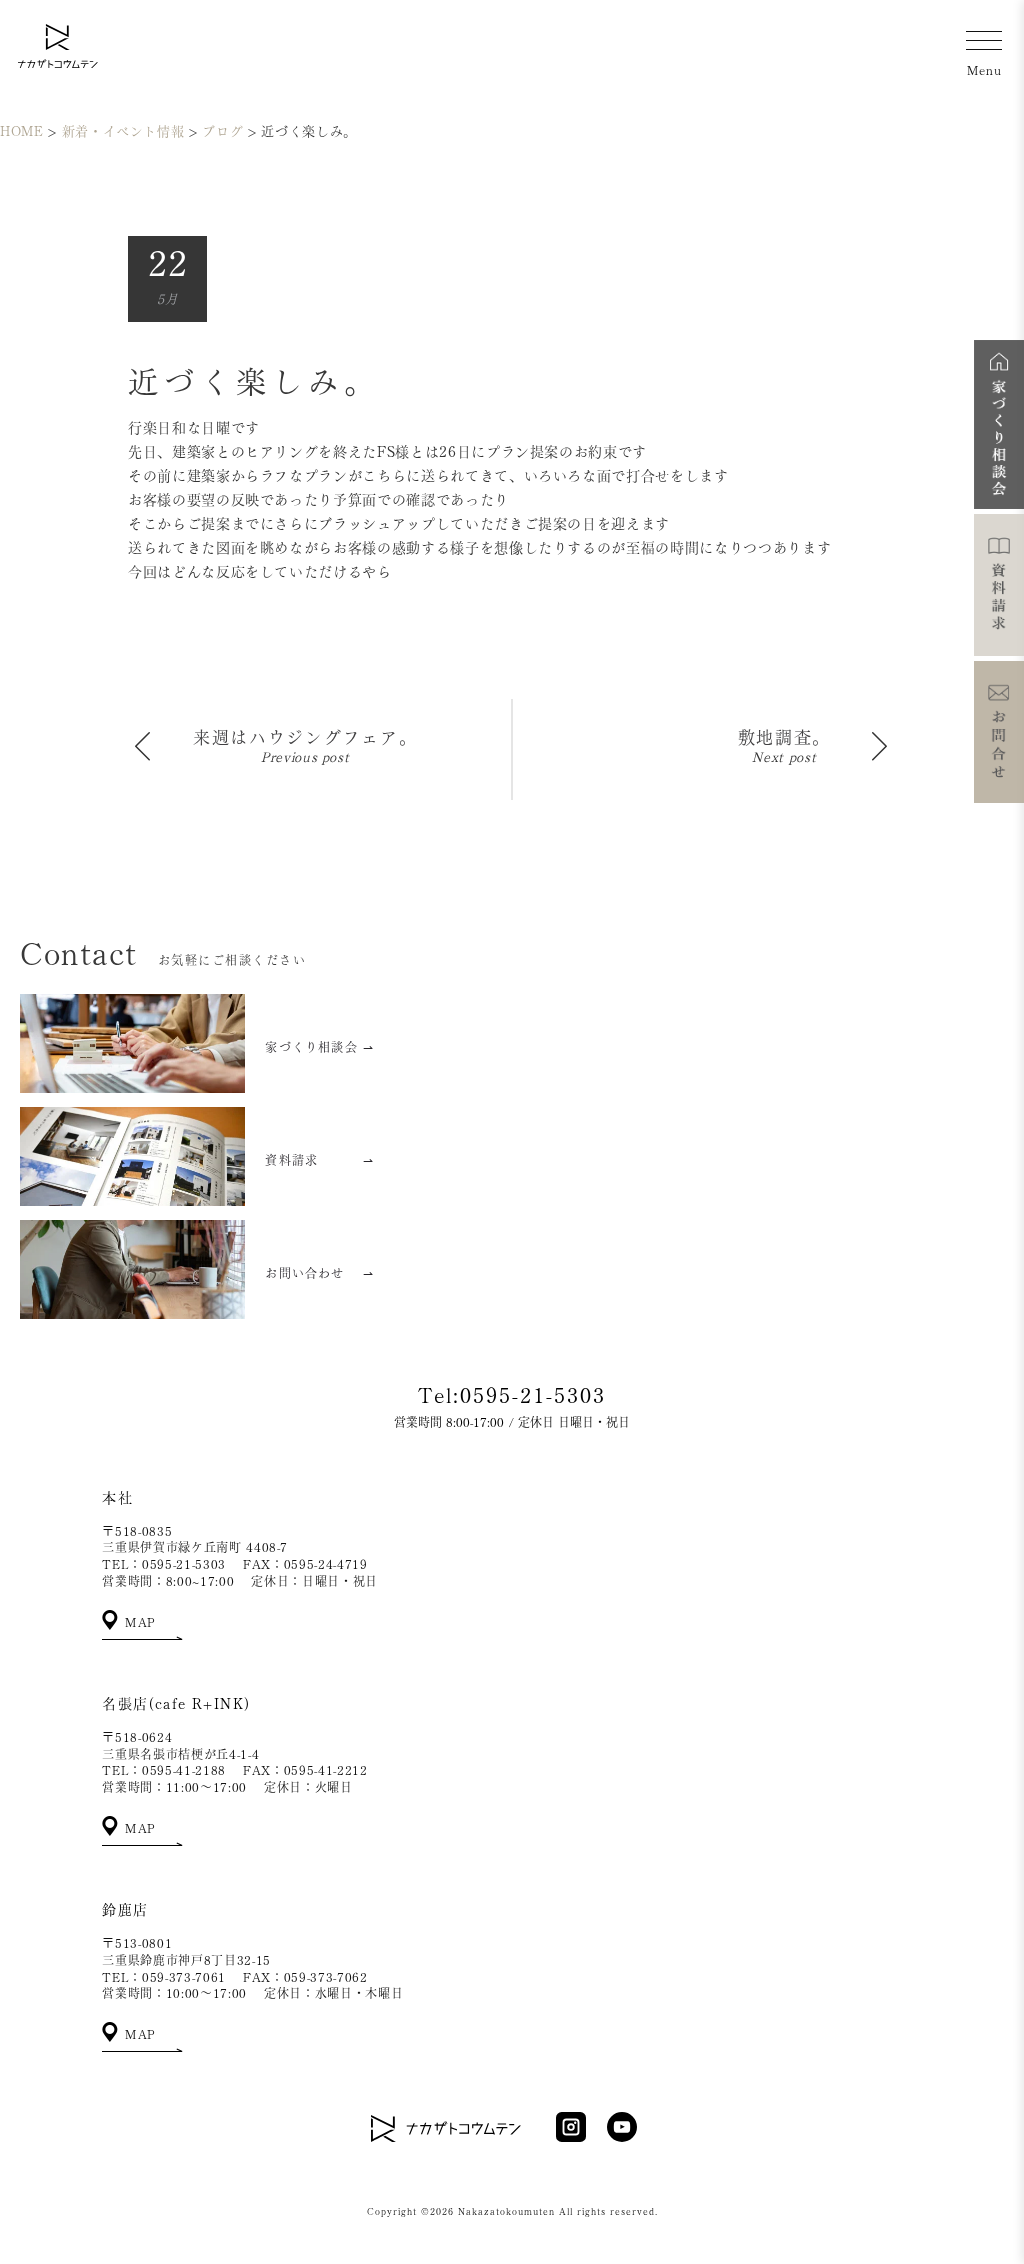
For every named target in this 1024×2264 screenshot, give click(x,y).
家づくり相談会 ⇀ (319, 1047)
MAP (138, 1622)
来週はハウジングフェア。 (305, 737)
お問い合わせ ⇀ (319, 1273)
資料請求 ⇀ (319, 1160)
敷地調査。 (785, 737)
